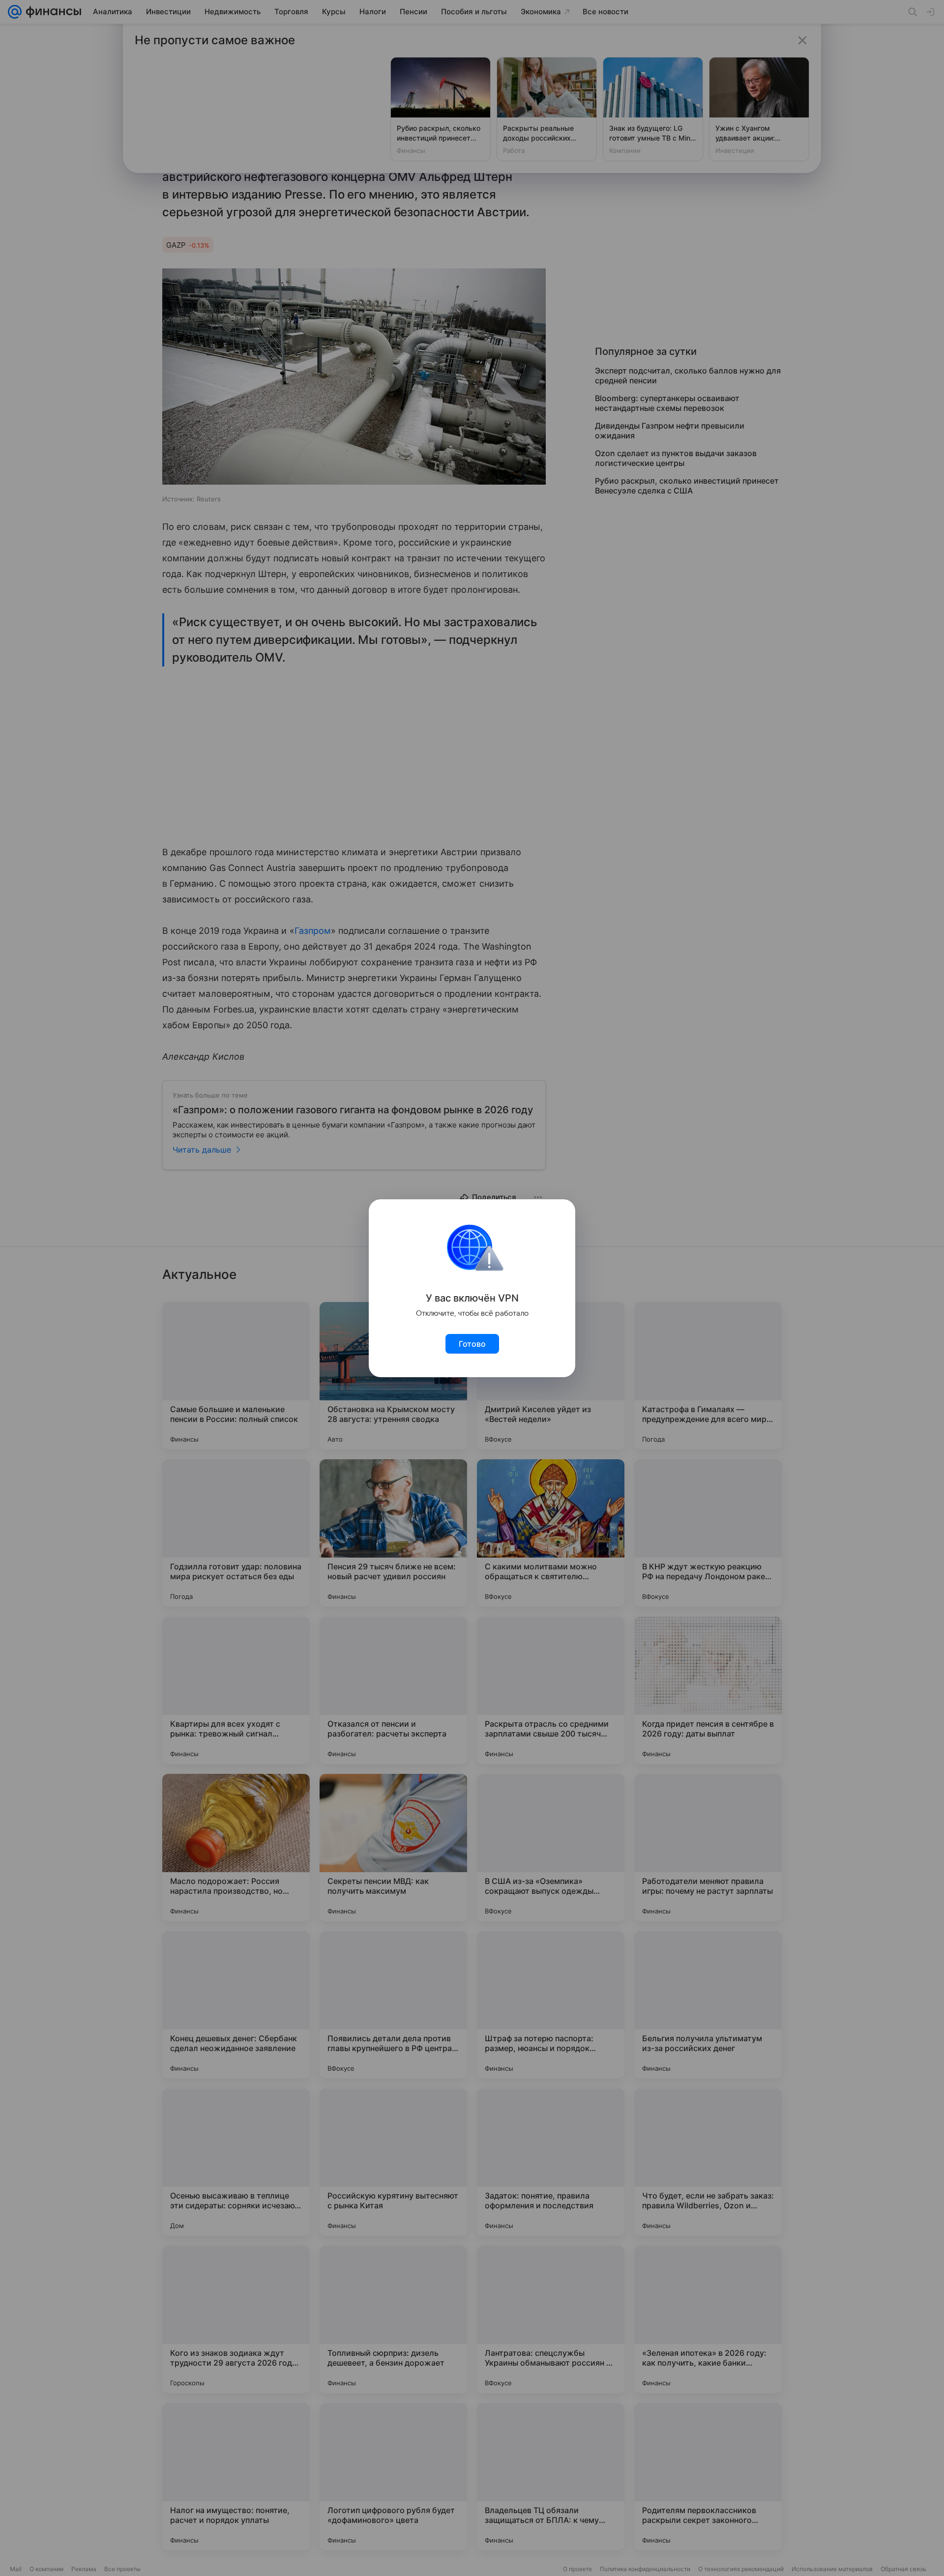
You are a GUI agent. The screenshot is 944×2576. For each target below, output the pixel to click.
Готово (472, 1344)
